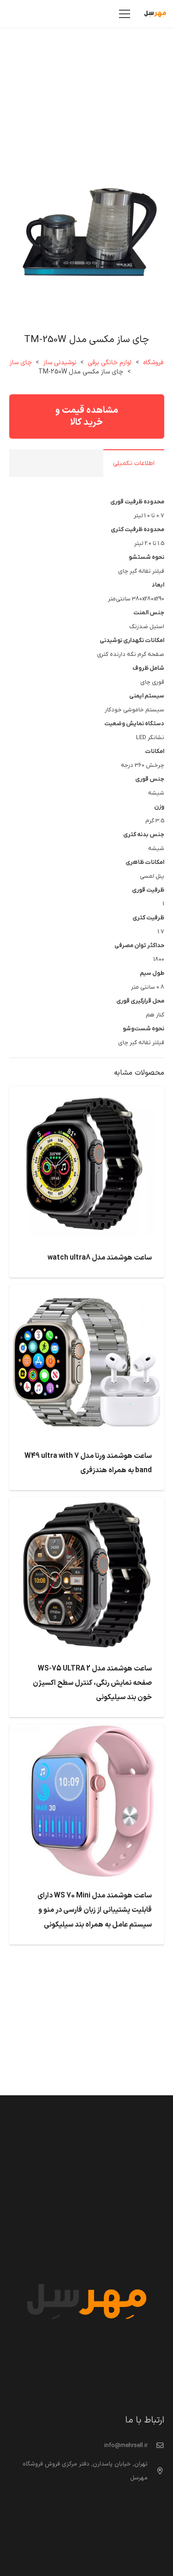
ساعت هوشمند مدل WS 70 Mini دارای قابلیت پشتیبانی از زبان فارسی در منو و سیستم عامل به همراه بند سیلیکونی (95, 1910)
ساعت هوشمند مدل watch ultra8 (100, 1258)
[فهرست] (125, 14)
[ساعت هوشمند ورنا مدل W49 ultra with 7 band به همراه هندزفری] (87, 1291)
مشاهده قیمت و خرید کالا (87, 416)
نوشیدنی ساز (60, 363)
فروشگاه (153, 363)
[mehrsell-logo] (155, 14)
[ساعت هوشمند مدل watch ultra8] (87, 1093)
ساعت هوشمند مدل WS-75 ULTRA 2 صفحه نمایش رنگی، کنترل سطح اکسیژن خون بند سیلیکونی (92, 1683)
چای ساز (21, 363)
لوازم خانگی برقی (110, 363)
